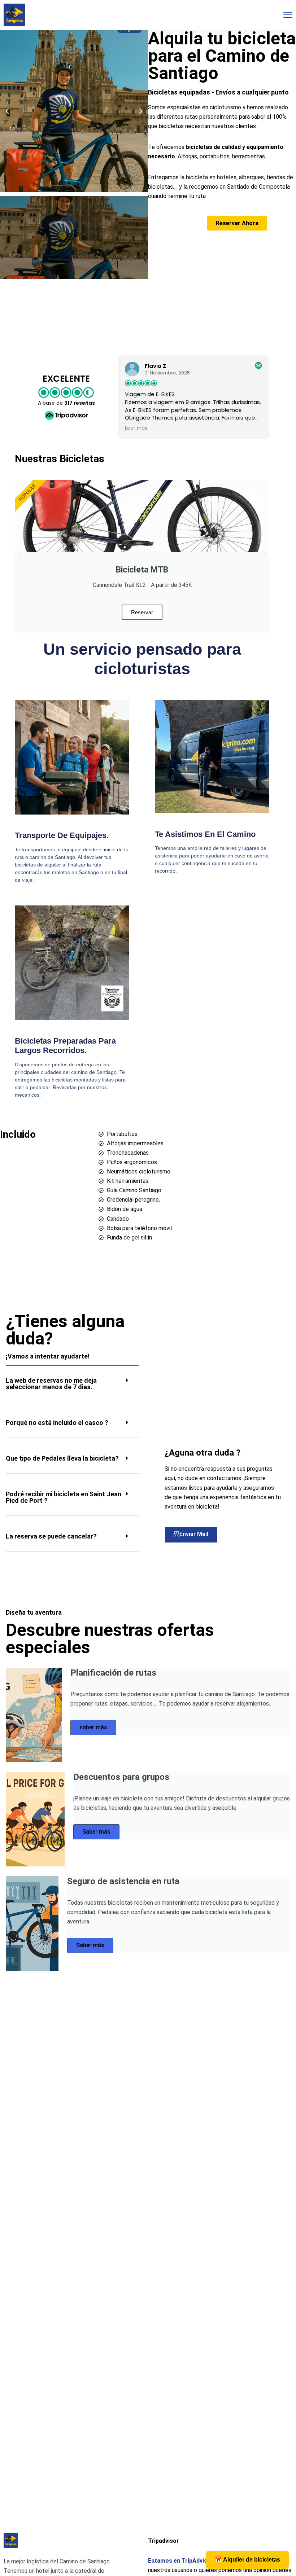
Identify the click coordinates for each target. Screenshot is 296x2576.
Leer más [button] (136, 428)
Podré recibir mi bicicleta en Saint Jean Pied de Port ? (64, 1497)
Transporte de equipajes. (62, 835)
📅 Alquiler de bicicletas (247, 2560)
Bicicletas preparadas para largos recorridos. (65, 1046)
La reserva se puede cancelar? (51, 1536)
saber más (93, 1727)
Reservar (142, 612)
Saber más (96, 1832)
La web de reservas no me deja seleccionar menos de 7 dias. (51, 1384)
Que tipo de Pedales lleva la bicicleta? (62, 1458)
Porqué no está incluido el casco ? (57, 1423)
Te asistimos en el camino (205, 834)
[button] (7, 111)
